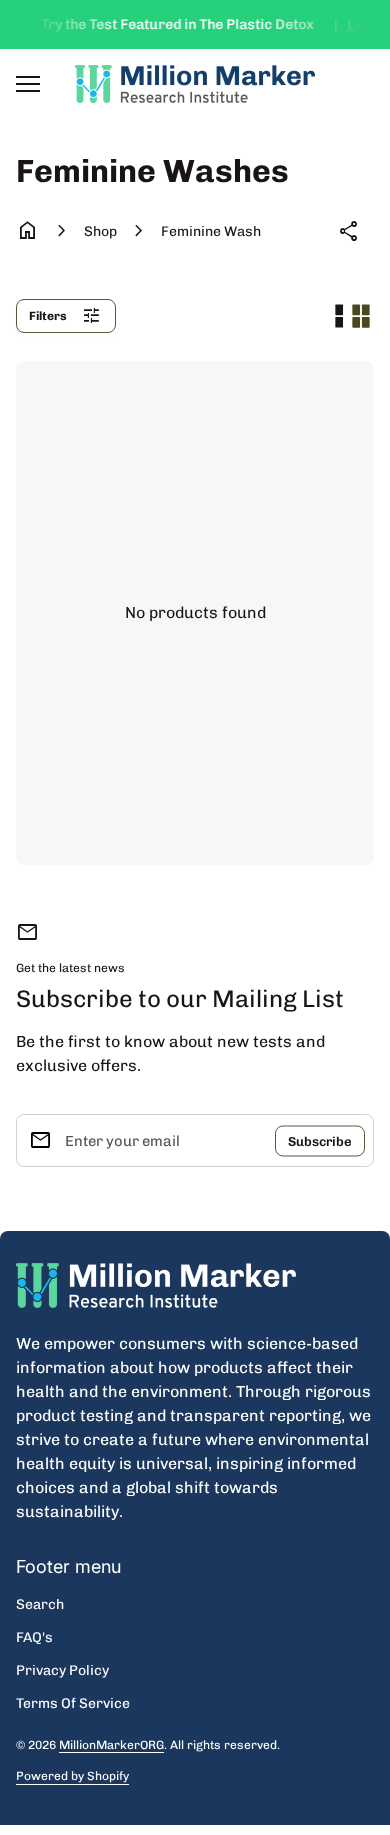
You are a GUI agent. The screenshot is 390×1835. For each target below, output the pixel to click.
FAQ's (34, 1637)
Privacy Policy (62, 1670)
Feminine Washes (211, 231)
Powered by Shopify (72, 1776)
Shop (100, 231)
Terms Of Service (73, 1703)
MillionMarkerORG (111, 1745)
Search (40, 1604)
